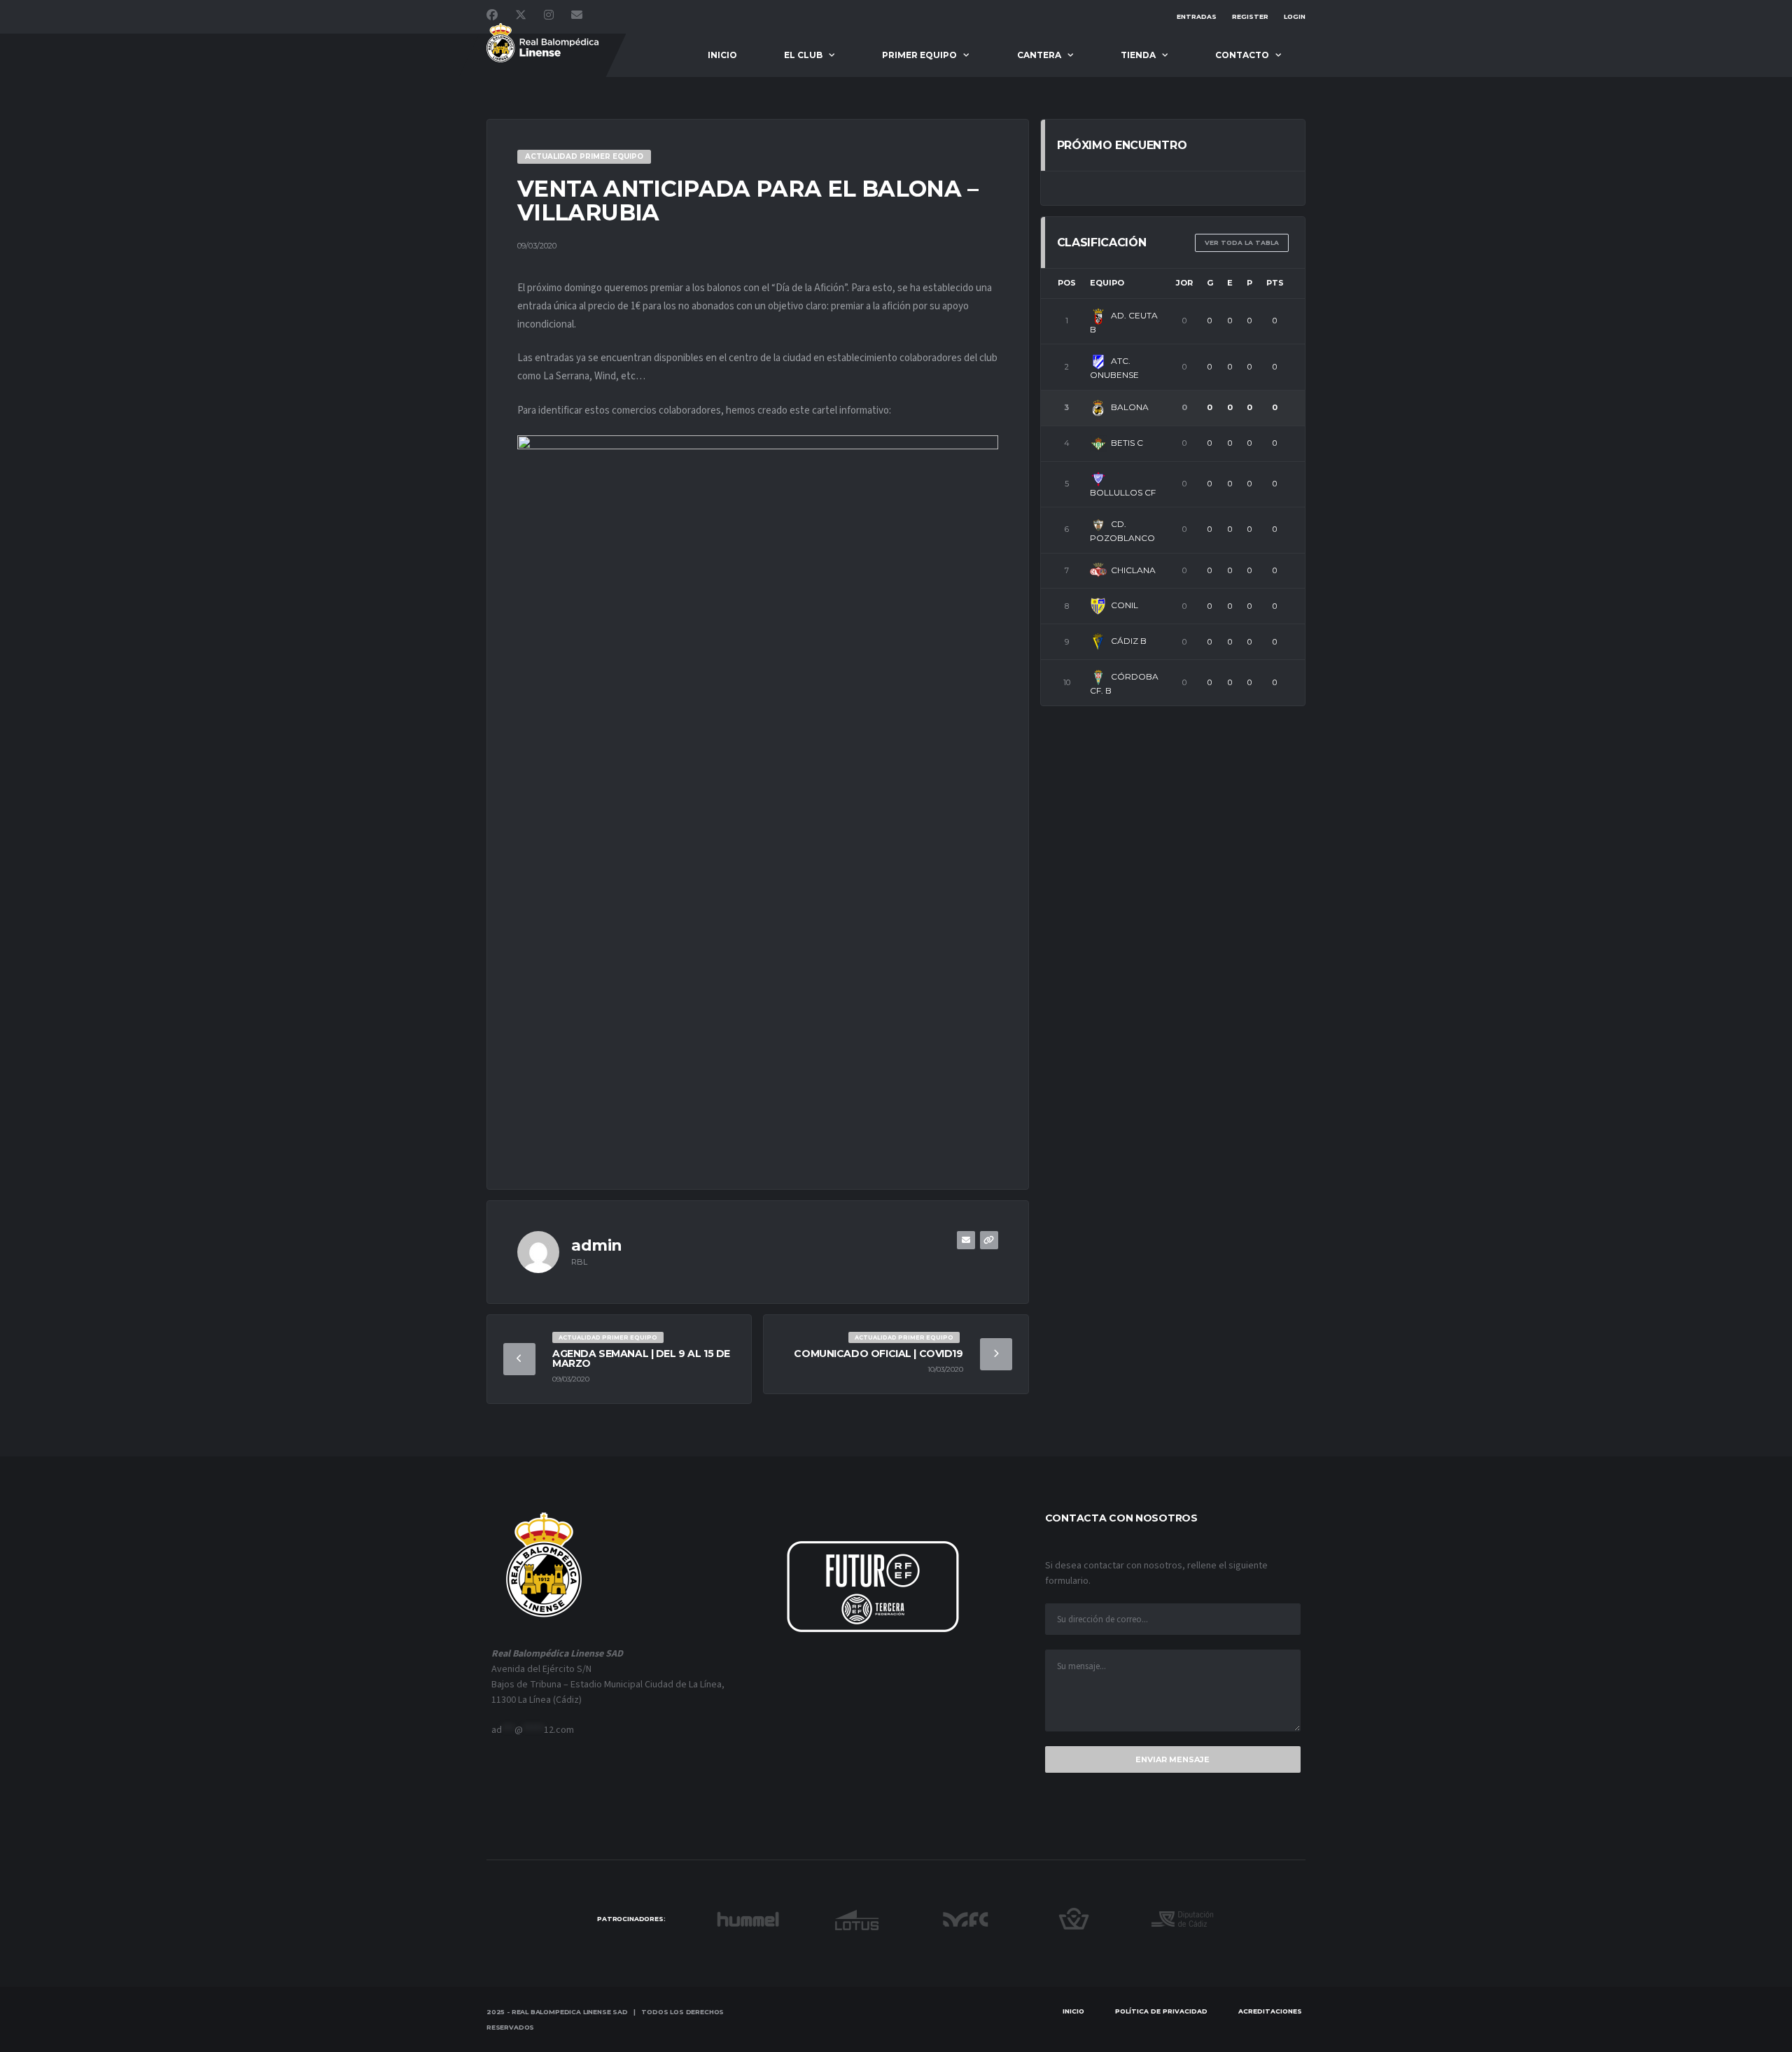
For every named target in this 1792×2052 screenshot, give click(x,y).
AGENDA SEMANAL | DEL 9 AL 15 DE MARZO (641, 1358)
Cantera (1039, 55)
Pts (1275, 283)
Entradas (1197, 16)
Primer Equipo (919, 55)
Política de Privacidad (1161, 2011)
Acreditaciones (1270, 2011)
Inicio (722, 55)
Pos (1067, 283)
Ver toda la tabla (1242, 243)
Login (1295, 16)
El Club (803, 55)
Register (1250, 16)
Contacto (1242, 55)
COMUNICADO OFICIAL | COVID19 (878, 1354)
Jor (1184, 283)
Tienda (1138, 55)
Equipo (1107, 283)
